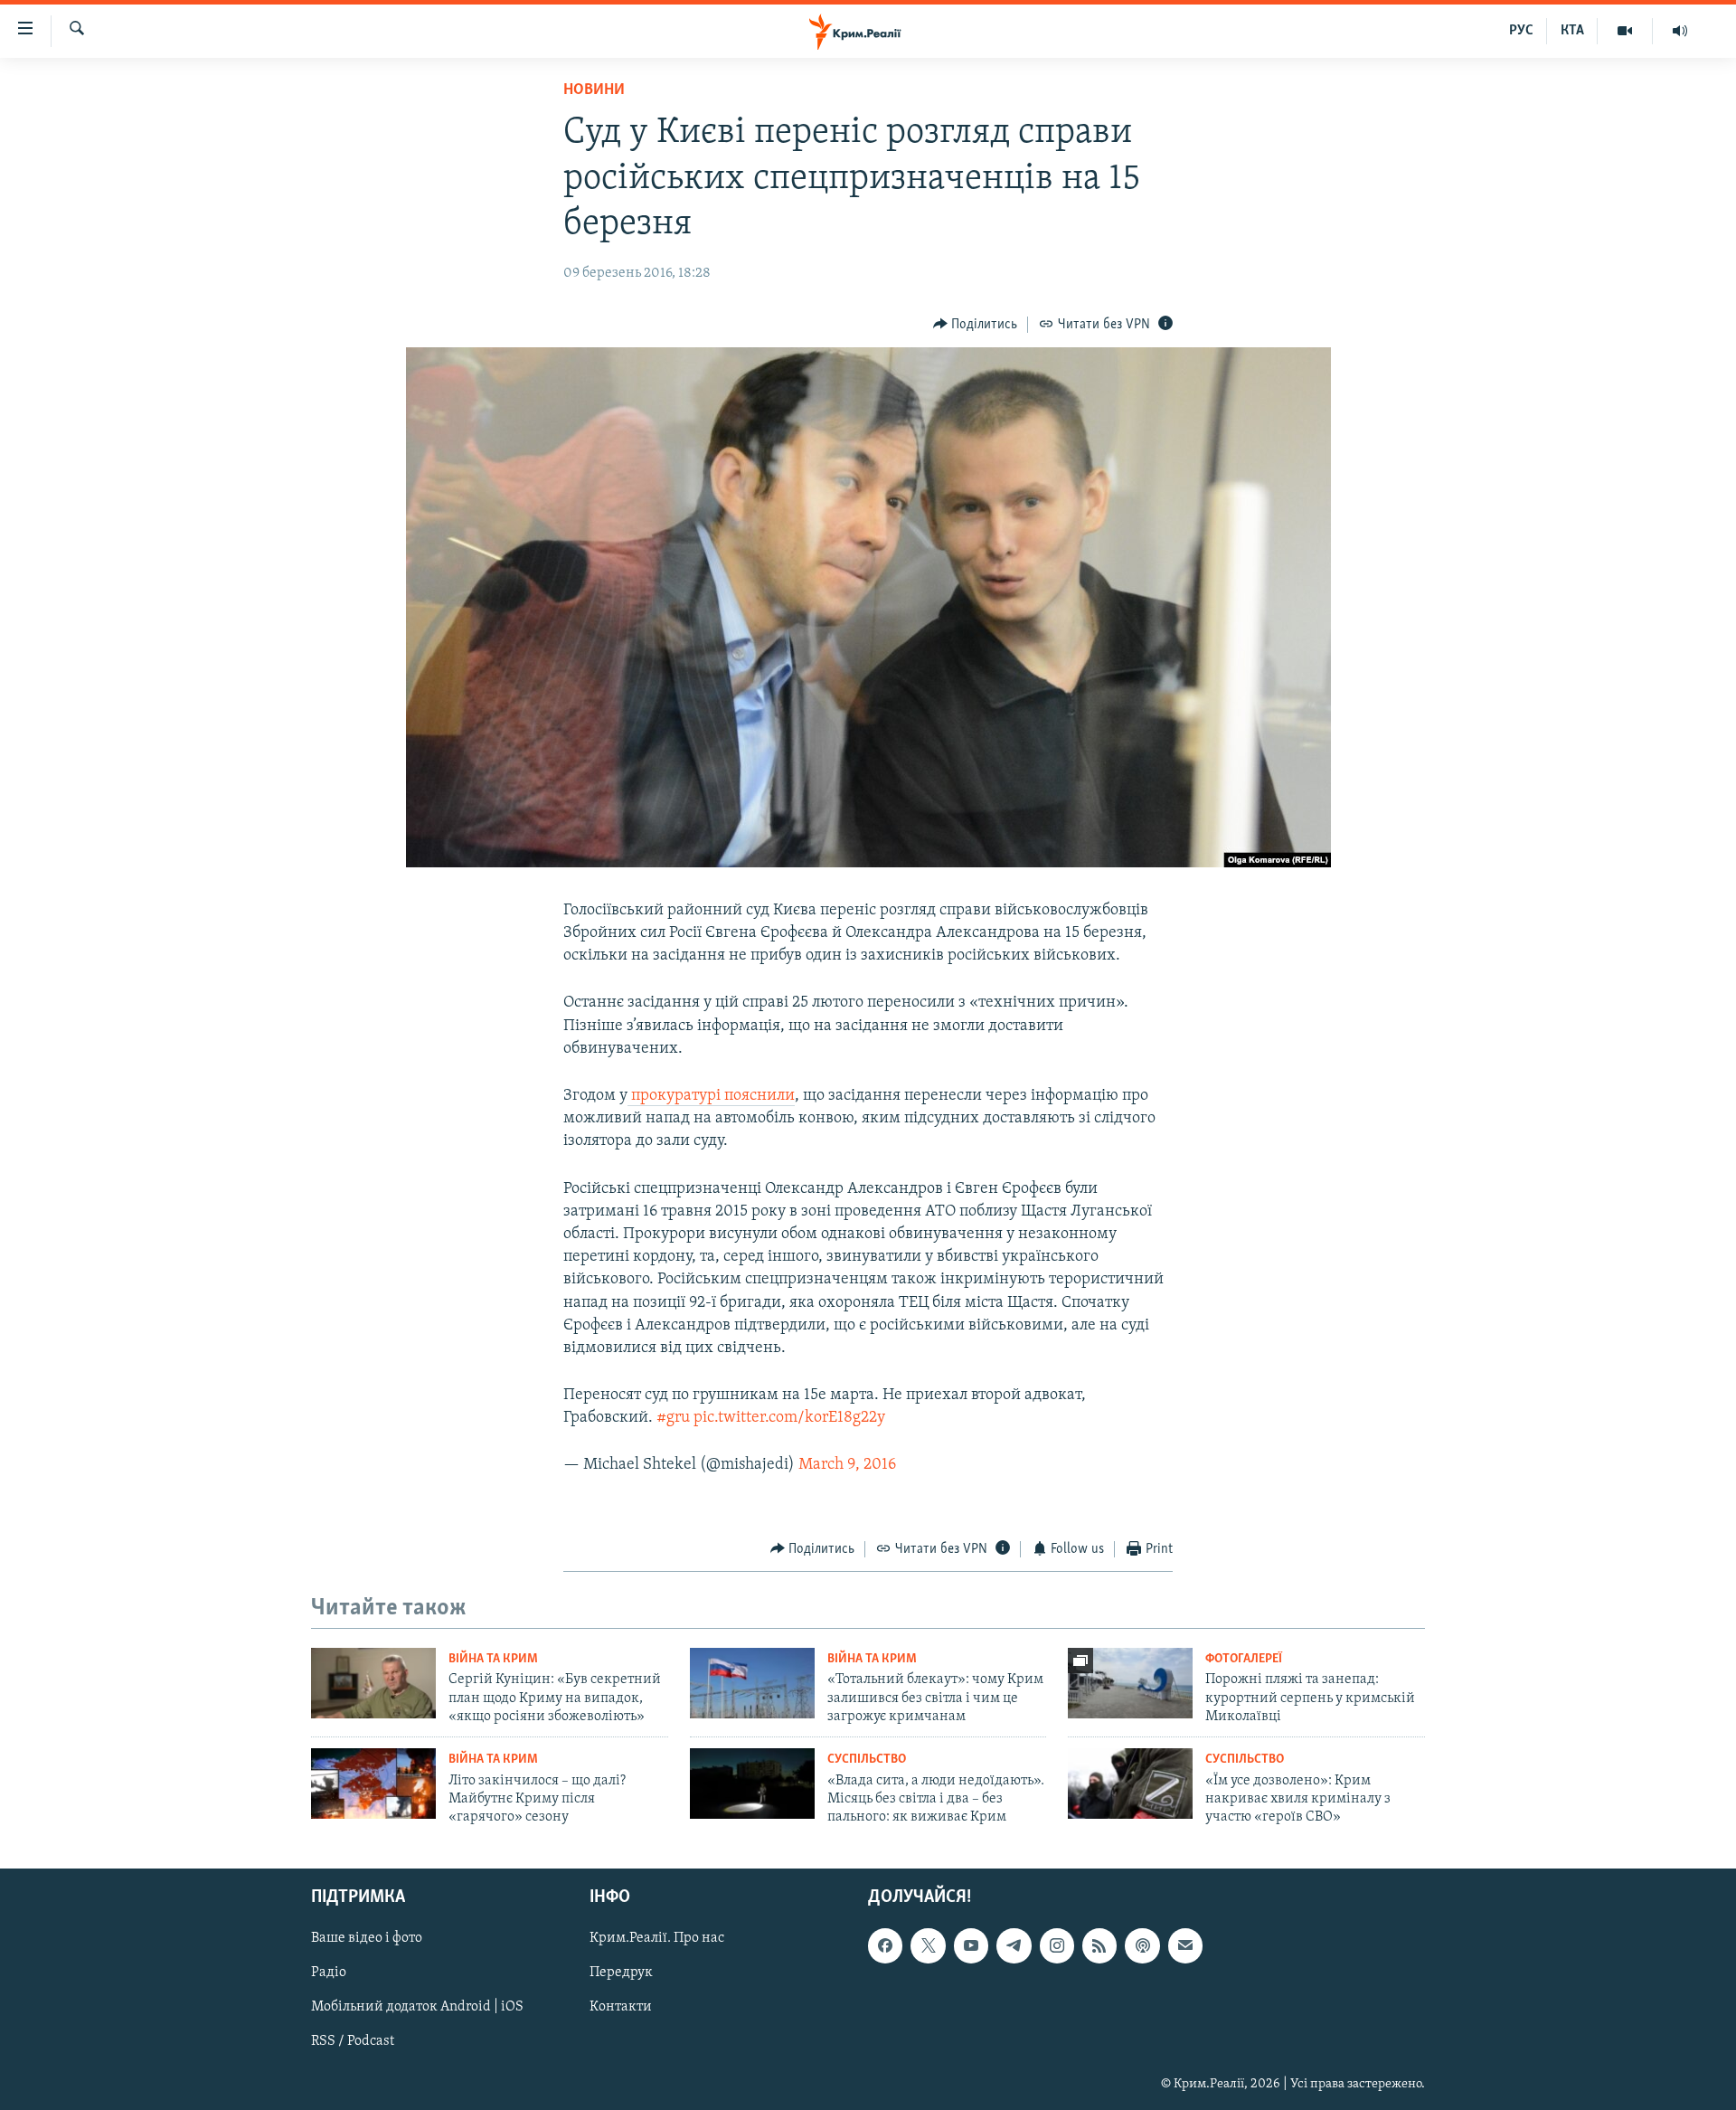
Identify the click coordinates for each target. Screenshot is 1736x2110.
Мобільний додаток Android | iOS (417, 2007)
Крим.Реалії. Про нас (657, 1938)
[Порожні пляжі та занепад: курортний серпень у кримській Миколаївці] (1130, 1683)
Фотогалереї (1244, 1659)
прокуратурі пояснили (711, 1096)
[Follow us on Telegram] (1014, 1945)
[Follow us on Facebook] (885, 1945)
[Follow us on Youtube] (971, 1945)
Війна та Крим (493, 1659)
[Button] (976, 325)
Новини (594, 90)
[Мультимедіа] (1625, 31)
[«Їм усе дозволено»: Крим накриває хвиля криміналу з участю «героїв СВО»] (1130, 1784)
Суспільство (867, 1760)
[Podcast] (1142, 1945)
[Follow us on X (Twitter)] (928, 1945)
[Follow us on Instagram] (1057, 1945)
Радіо (329, 1973)
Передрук (621, 1973)
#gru (673, 1418)
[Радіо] (1680, 31)
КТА (1572, 31)
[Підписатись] (1185, 1945)
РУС (1521, 31)
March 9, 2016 (847, 1465)
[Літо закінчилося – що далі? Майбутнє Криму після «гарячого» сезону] (373, 1784)
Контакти (621, 2007)
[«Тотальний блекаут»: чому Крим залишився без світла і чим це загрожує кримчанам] (752, 1683)
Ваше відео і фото (367, 1938)
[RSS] (1099, 1945)
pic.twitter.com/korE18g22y (789, 1418)
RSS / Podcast (353, 2041)
